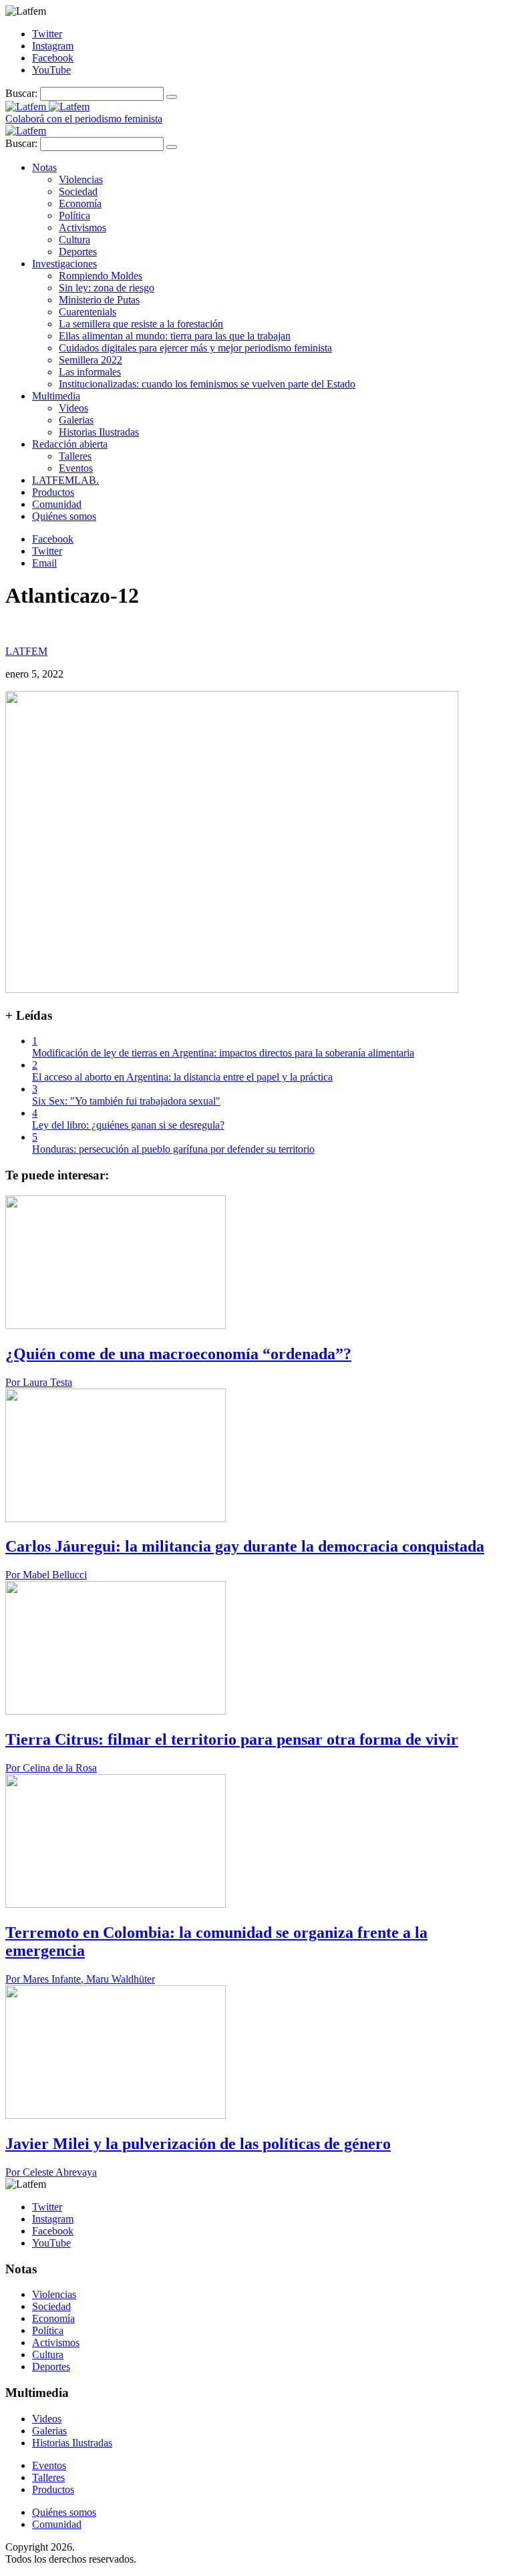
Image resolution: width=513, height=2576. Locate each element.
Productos (53, 492)
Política (74, 216)
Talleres (75, 456)
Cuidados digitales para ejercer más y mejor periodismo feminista (195, 348)
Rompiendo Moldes (101, 276)
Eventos (76, 468)
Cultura (74, 240)
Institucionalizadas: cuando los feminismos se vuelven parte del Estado (207, 384)
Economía (80, 203)
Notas (44, 167)
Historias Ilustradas (99, 432)
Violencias (81, 179)
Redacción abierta (70, 444)
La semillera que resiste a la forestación (141, 324)
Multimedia (56, 396)
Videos (73, 408)
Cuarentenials (88, 312)
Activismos (82, 228)
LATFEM (26, 651)
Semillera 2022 (91, 360)
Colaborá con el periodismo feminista (84, 119)
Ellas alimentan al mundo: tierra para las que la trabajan (175, 336)
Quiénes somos (64, 516)
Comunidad (57, 504)
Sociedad (78, 191)
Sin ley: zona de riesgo (107, 288)
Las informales (90, 372)
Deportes (78, 252)
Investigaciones (64, 264)
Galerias (76, 420)
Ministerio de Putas (99, 300)
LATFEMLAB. (65, 480)
